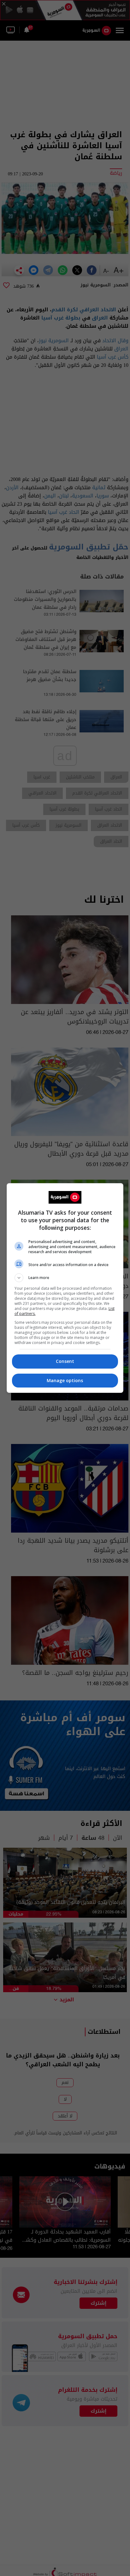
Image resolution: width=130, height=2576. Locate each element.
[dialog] (65, 1288)
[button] (65, 1278)
